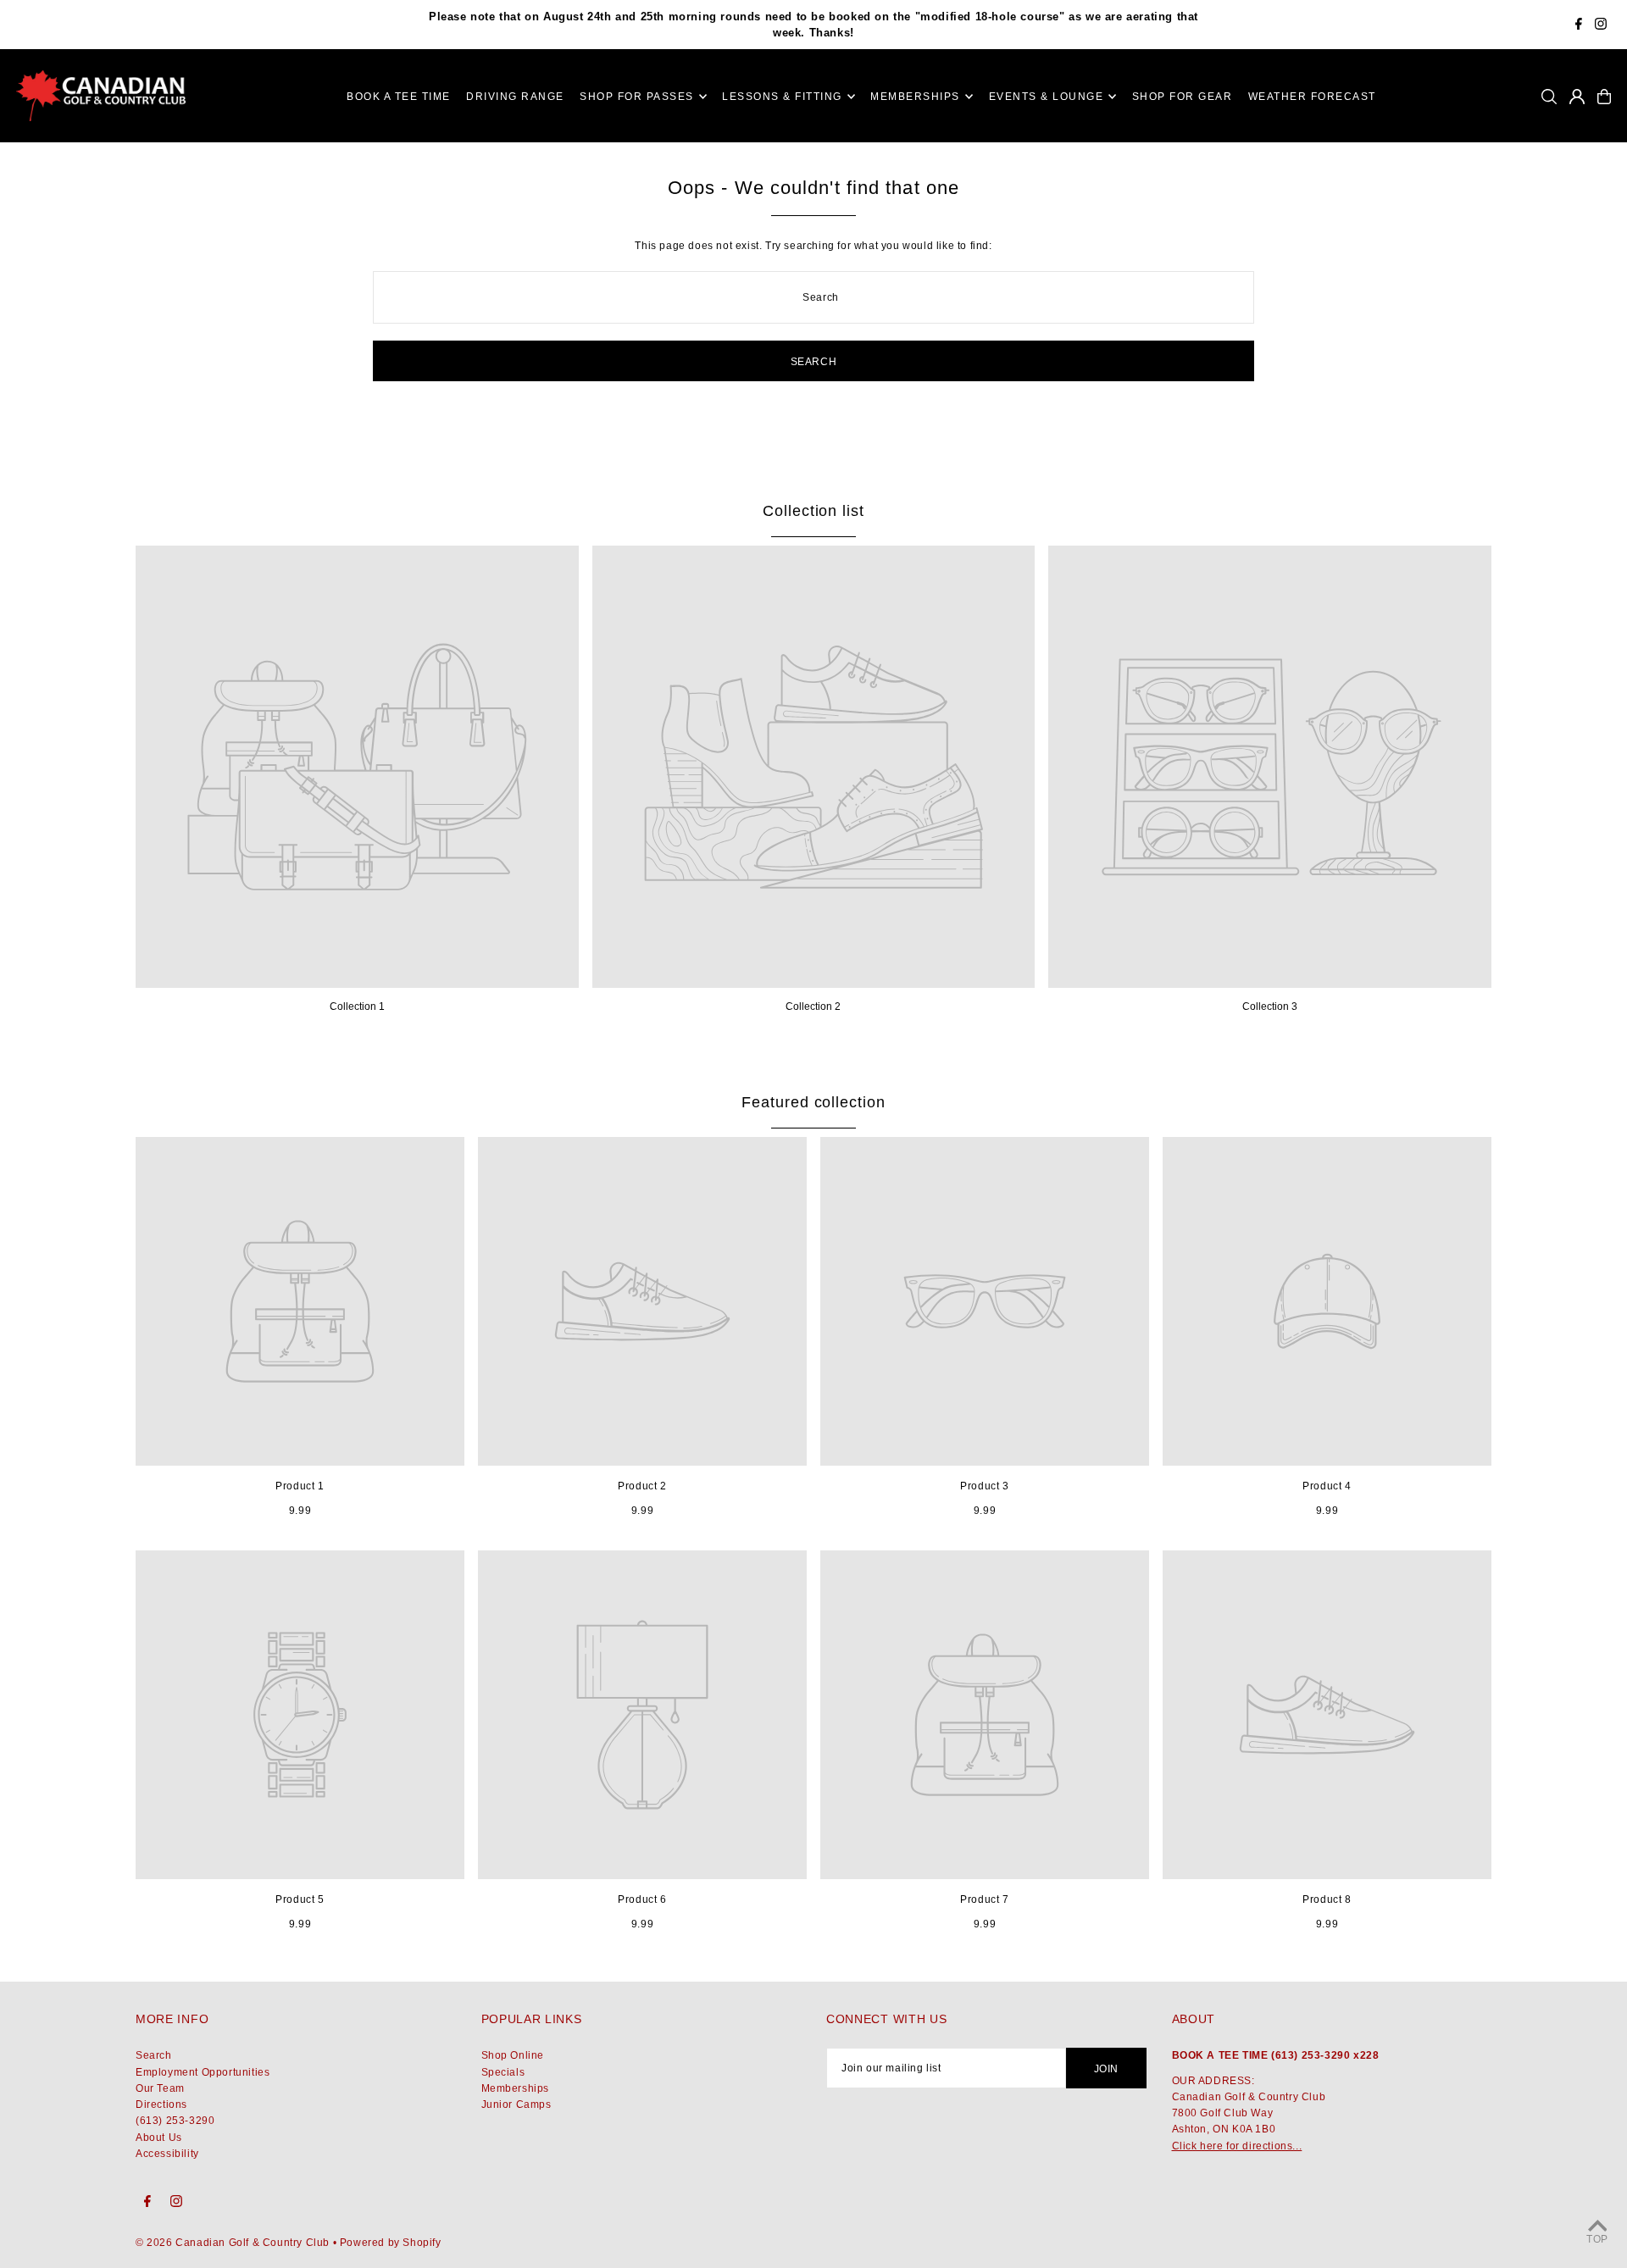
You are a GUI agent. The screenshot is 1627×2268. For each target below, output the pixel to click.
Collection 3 (1270, 1006)
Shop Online (513, 2055)
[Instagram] (1601, 26)
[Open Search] (1549, 97)
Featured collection (813, 1102)
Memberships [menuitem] (915, 97)
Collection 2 (813, 1006)
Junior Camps (516, 2104)
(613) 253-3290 (175, 2121)
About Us (159, 2138)
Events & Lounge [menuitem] (1047, 97)
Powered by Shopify (391, 2243)
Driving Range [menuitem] (515, 97)
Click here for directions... (1237, 2146)
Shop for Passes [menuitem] (637, 97)
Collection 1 (357, 1006)
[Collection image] (357, 767)
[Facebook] (1579, 26)
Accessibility (167, 2154)
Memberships (516, 2088)
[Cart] (1604, 97)
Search (154, 2055)
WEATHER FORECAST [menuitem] (1312, 97)
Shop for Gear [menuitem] (1183, 97)
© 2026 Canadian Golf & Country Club (233, 2243)
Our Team (160, 2088)
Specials (503, 2072)
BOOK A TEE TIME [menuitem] (399, 97)
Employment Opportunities (203, 2072)
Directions (161, 2104)
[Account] (1577, 97)
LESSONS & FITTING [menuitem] (782, 97)
